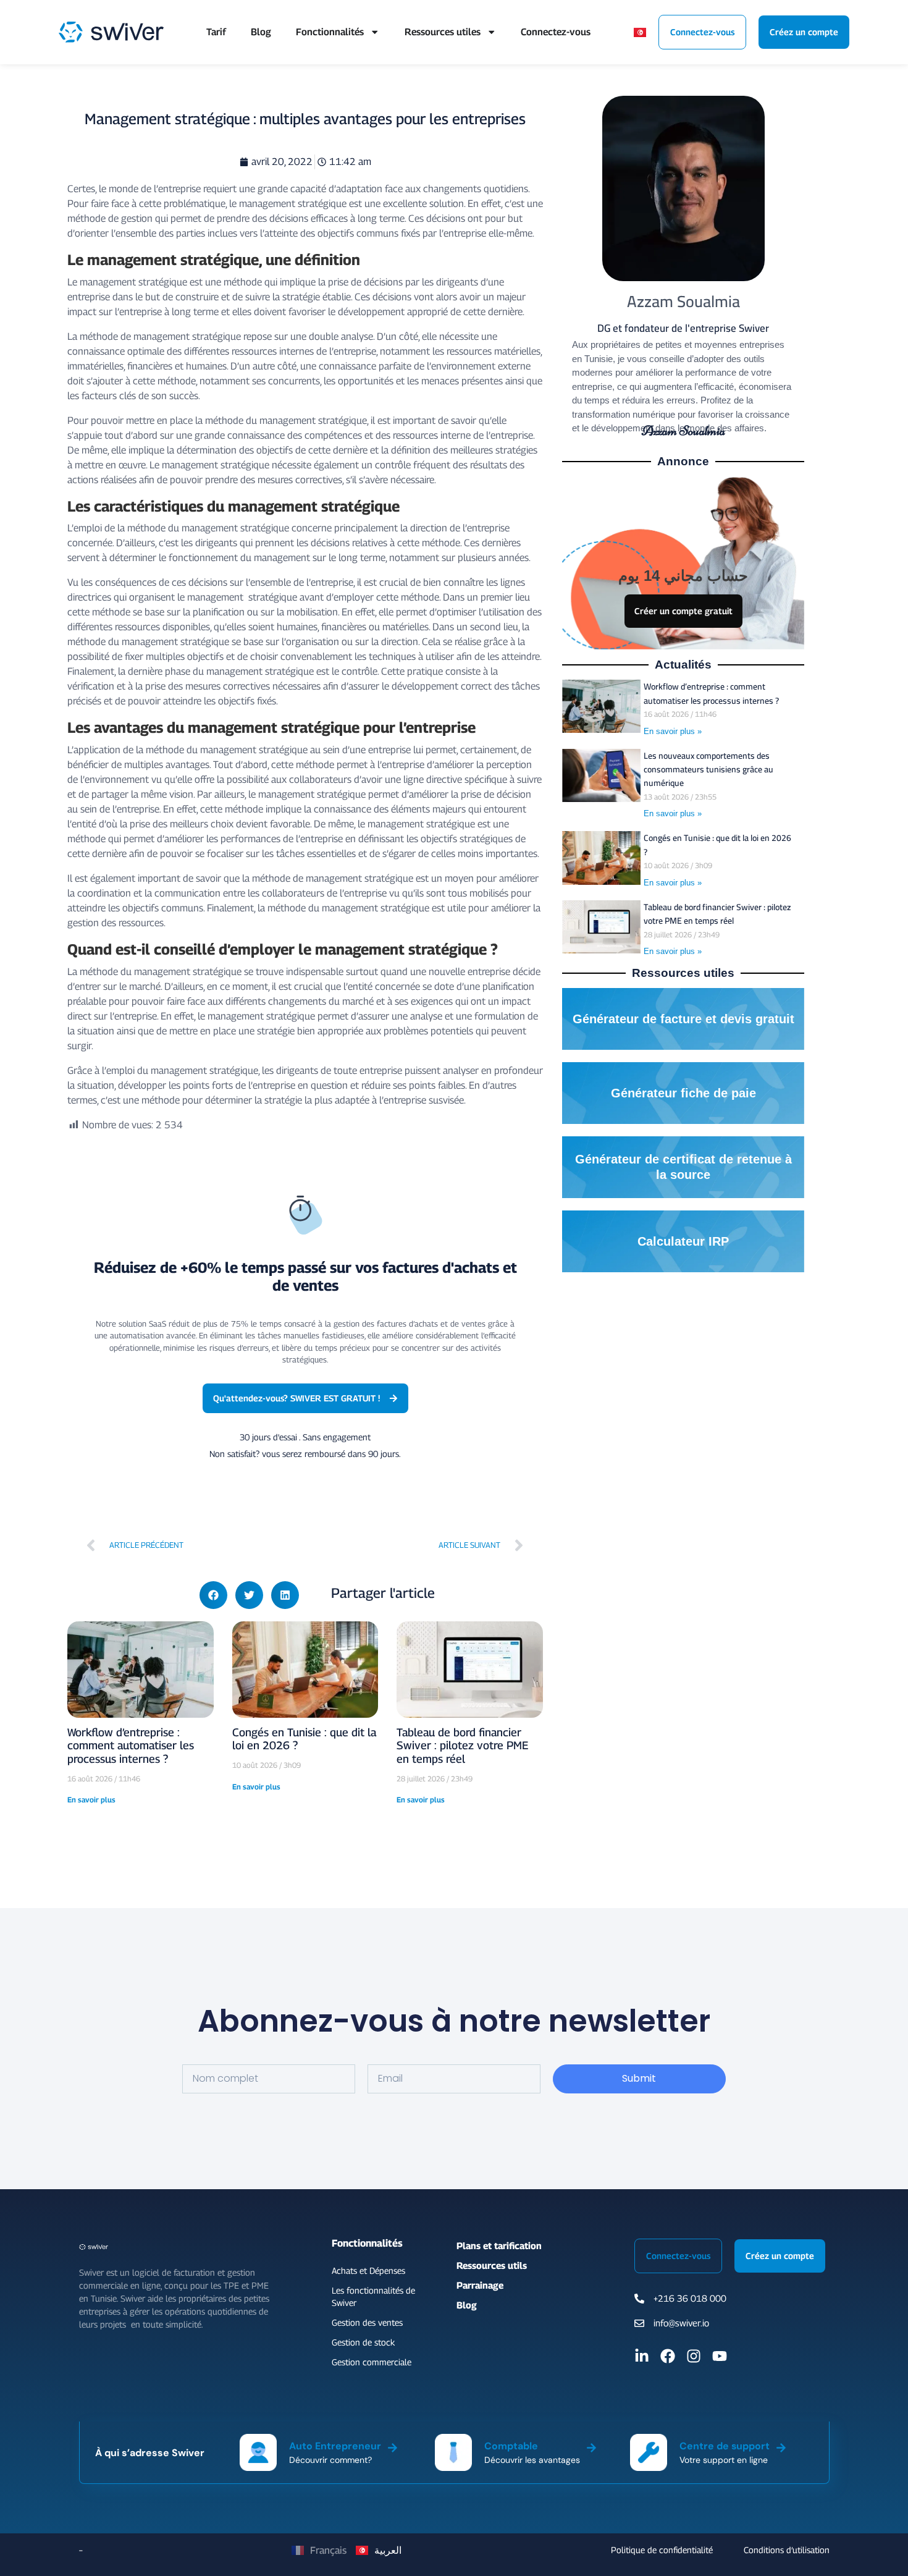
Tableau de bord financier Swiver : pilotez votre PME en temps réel (462, 1746)
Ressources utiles (443, 32)
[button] (213, 1595)
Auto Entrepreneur (335, 2446)
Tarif (216, 32)
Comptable (511, 2446)
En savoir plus (91, 1800)
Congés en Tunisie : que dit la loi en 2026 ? (717, 845)
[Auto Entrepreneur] (393, 2446)
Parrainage (480, 2285)
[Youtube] (720, 2356)
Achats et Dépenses (368, 2270)
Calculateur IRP (683, 1241)
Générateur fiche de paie (683, 1093)
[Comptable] (591, 2446)
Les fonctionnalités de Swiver (373, 2296)
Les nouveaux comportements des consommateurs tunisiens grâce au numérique (708, 770)
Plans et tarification (499, 2245)
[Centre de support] (781, 2446)
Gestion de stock (363, 2342)
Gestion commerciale (372, 2362)
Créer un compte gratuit (683, 611)
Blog (261, 32)
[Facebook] (668, 2356)
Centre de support (725, 2446)
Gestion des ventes (367, 2322)
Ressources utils (492, 2265)
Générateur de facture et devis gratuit (683, 1019)
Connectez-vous (556, 32)
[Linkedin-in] (642, 2356)
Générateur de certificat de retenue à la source (683, 1167)
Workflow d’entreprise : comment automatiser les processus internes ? (131, 1746)
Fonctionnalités (330, 32)
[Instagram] (694, 2356)
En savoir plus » (673, 731)
